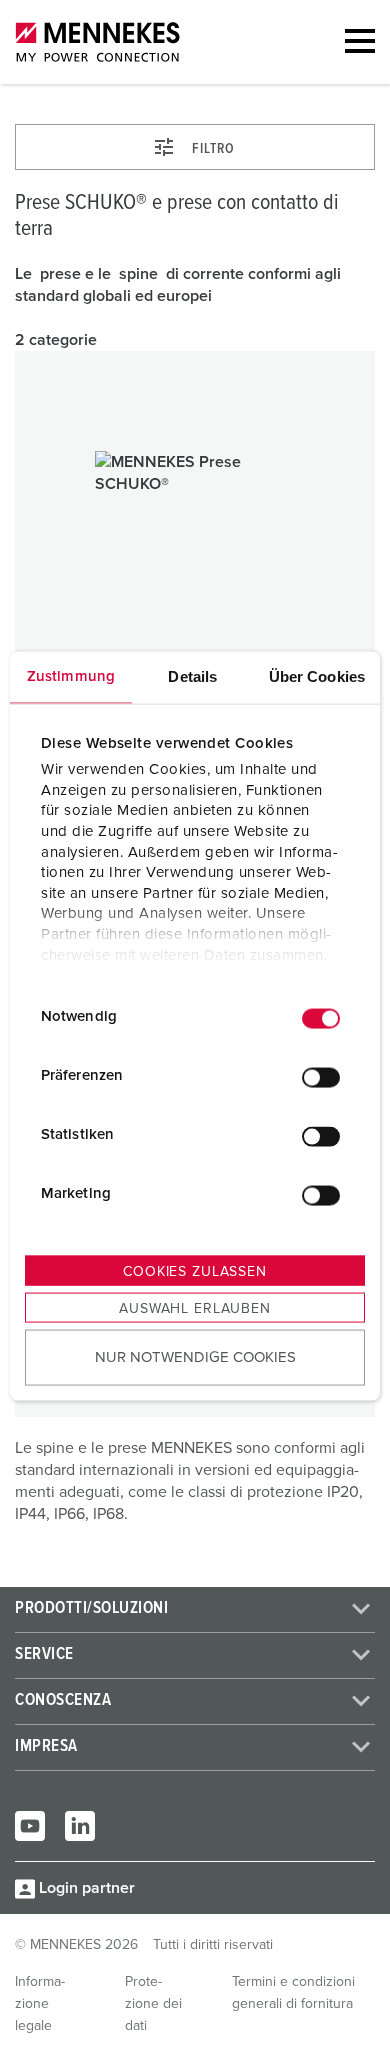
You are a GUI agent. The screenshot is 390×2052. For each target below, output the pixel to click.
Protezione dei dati (153, 2004)
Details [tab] (192, 675)
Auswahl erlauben (194, 1308)
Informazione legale (40, 2004)
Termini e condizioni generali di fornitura (293, 1993)
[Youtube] (30, 1826)
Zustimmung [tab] (71, 675)
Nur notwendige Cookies (195, 1357)
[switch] (321, 1078)
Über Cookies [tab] (317, 675)
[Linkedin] (80, 1826)
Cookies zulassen (194, 1271)
